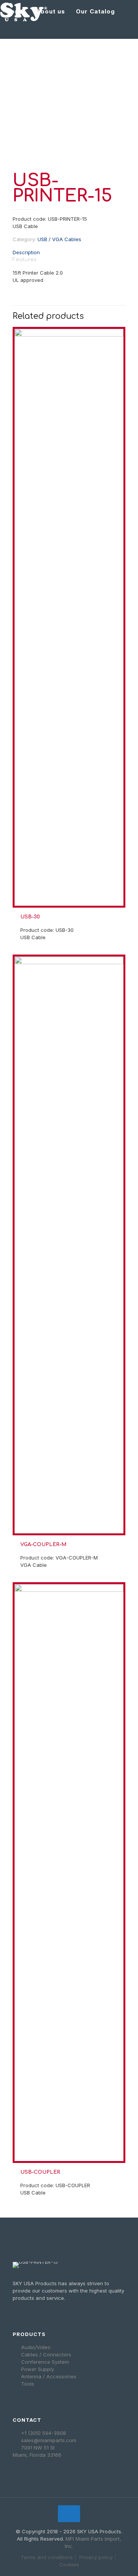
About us (50, 11)
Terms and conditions (47, 2557)
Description (26, 252)
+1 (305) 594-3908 (44, 2433)
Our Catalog (95, 11)
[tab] (69, 252)
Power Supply (38, 2369)
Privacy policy (96, 2557)
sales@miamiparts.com (49, 2440)
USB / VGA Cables (59, 239)
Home (16, 11)
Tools (28, 2384)
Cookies (69, 2564)
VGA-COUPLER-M (43, 1545)
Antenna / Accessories (49, 2376)
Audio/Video (36, 2347)
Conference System (45, 2362)
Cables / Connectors (46, 2354)
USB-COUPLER (40, 2172)
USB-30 (30, 917)
